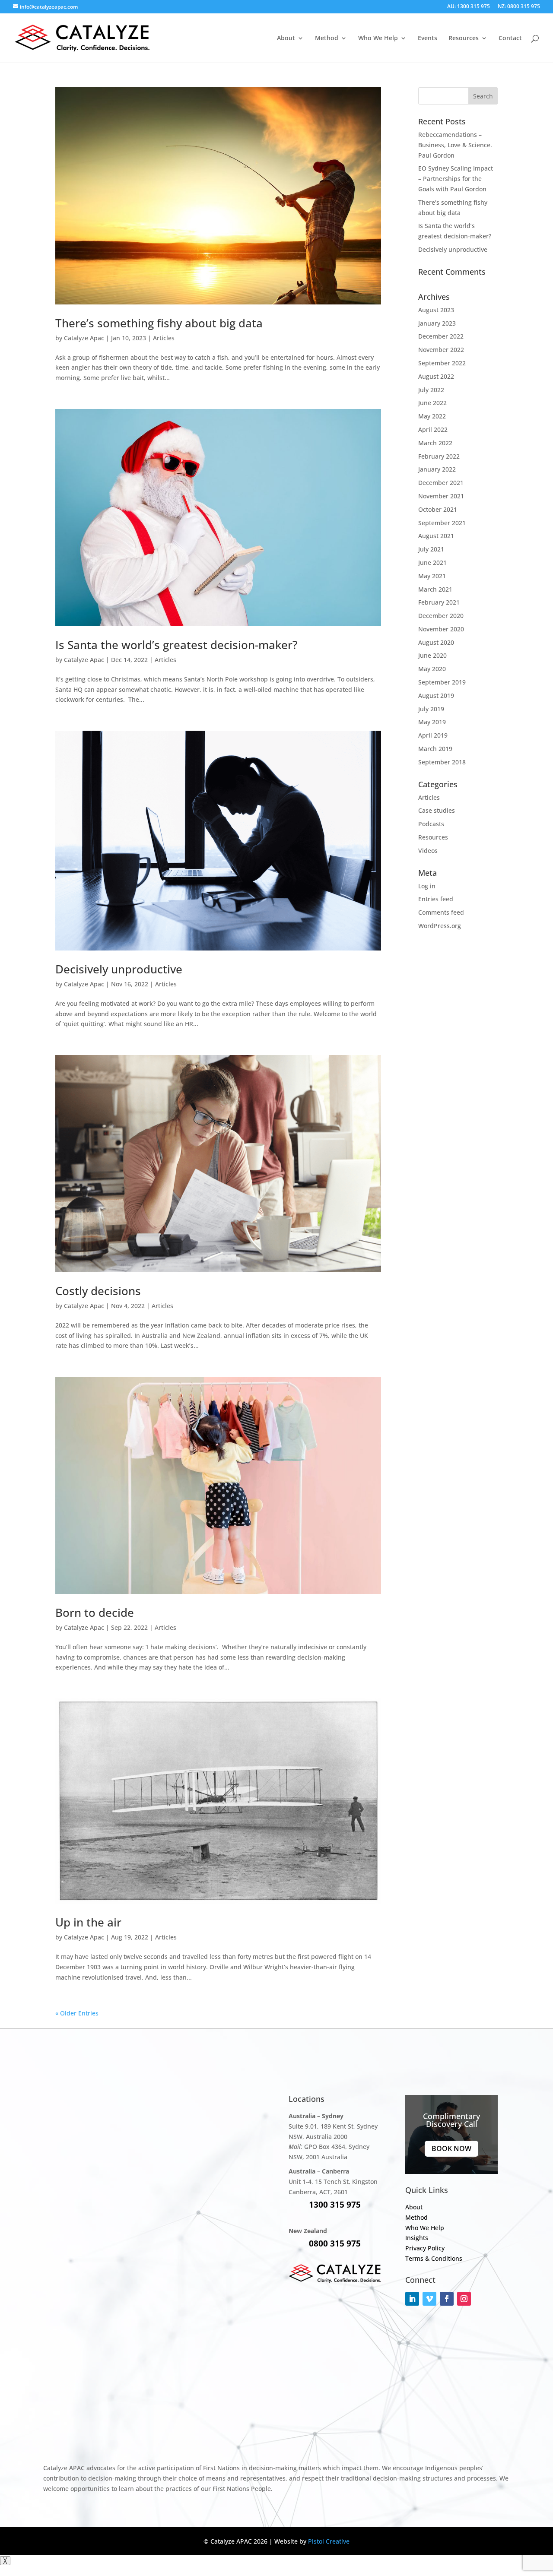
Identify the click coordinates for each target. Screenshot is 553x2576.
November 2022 (441, 350)
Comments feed (441, 912)
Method (327, 38)
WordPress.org (440, 926)
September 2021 (442, 523)
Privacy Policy (425, 2248)
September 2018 (442, 762)
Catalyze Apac (84, 338)
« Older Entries (77, 2013)
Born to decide (95, 1613)
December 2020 (441, 616)
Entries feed (436, 899)
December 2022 (441, 336)
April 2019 (433, 735)
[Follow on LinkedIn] (412, 2299)
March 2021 (435, 589)
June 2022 (432, 403)
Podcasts (431, 824)
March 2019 (435, 749)
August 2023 (436, 310)
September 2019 (442, 682)
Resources (433, 837)
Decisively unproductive (119, 969)
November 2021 (441, 496)
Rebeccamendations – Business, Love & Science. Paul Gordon (455, 145)
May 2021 (432, 576)
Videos (428, 851)
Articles (164, 338)
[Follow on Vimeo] (429, 2299)
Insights (417, 2238)
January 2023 (437, 323)
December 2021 (441, 483)
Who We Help (378, 38)
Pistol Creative (329, 2541)
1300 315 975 (335, 2205)
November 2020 (441, 629)
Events (427, 38)
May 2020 (432, 669)
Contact (510, 38)
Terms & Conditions (434, 2258)
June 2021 (432, 562)
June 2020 (432, 655)
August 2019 (436, 695)
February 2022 (439, 456)
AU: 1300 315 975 (469, 7)
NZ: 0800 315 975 (519, 7)
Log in (427, 886)
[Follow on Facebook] (447, 2299)
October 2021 (438, 509)
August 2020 (436, 642)
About (286, 38)
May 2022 (432, 416)
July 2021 (431, 549)
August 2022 (436, 376)
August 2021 (436, 536)
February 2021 (439, 602)
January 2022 (437, 469)
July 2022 (431, 390)
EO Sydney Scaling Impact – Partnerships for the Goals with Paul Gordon (456, 179)
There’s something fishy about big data (159, 323)
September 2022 (442, 363)
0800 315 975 (335, 2243)
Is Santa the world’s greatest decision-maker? (176, 645)
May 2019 (432, 722)
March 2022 (435, 443)
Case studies (437, 810)
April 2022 (433, 429)
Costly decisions (98, 1291)
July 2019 (431, 709)
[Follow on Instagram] (464, 2299)
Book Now (451, 2148)
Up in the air (88, 1922)
